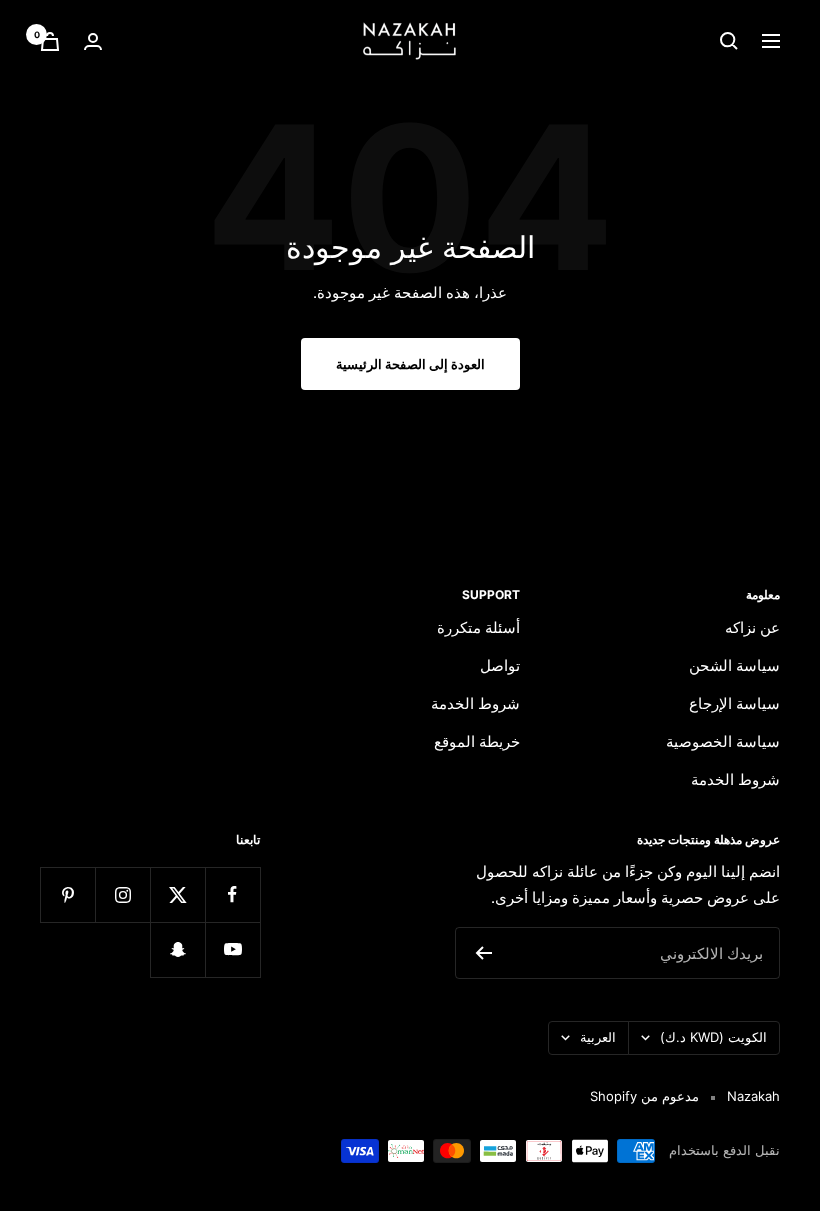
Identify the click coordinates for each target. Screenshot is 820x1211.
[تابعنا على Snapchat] (177, 949)
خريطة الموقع (477, 741)
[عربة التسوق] (50, 41)
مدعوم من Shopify (644, 1096)
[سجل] (483, 953)
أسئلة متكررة (478, 627)
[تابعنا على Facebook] (232, 894)
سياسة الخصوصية (723, 741)
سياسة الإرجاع (734, 703)
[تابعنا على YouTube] (232, 949)
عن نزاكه (752, 627)
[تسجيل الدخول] (93, 41)
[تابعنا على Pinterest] (67, 894)
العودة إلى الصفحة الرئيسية (410, 364)
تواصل (500, 665)
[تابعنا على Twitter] (177, 894)
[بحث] (729, 41)
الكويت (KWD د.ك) (713, 1037)
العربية (598, 1037)
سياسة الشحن (734, 665)
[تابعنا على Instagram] (122, 894)
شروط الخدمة (735, 779)
